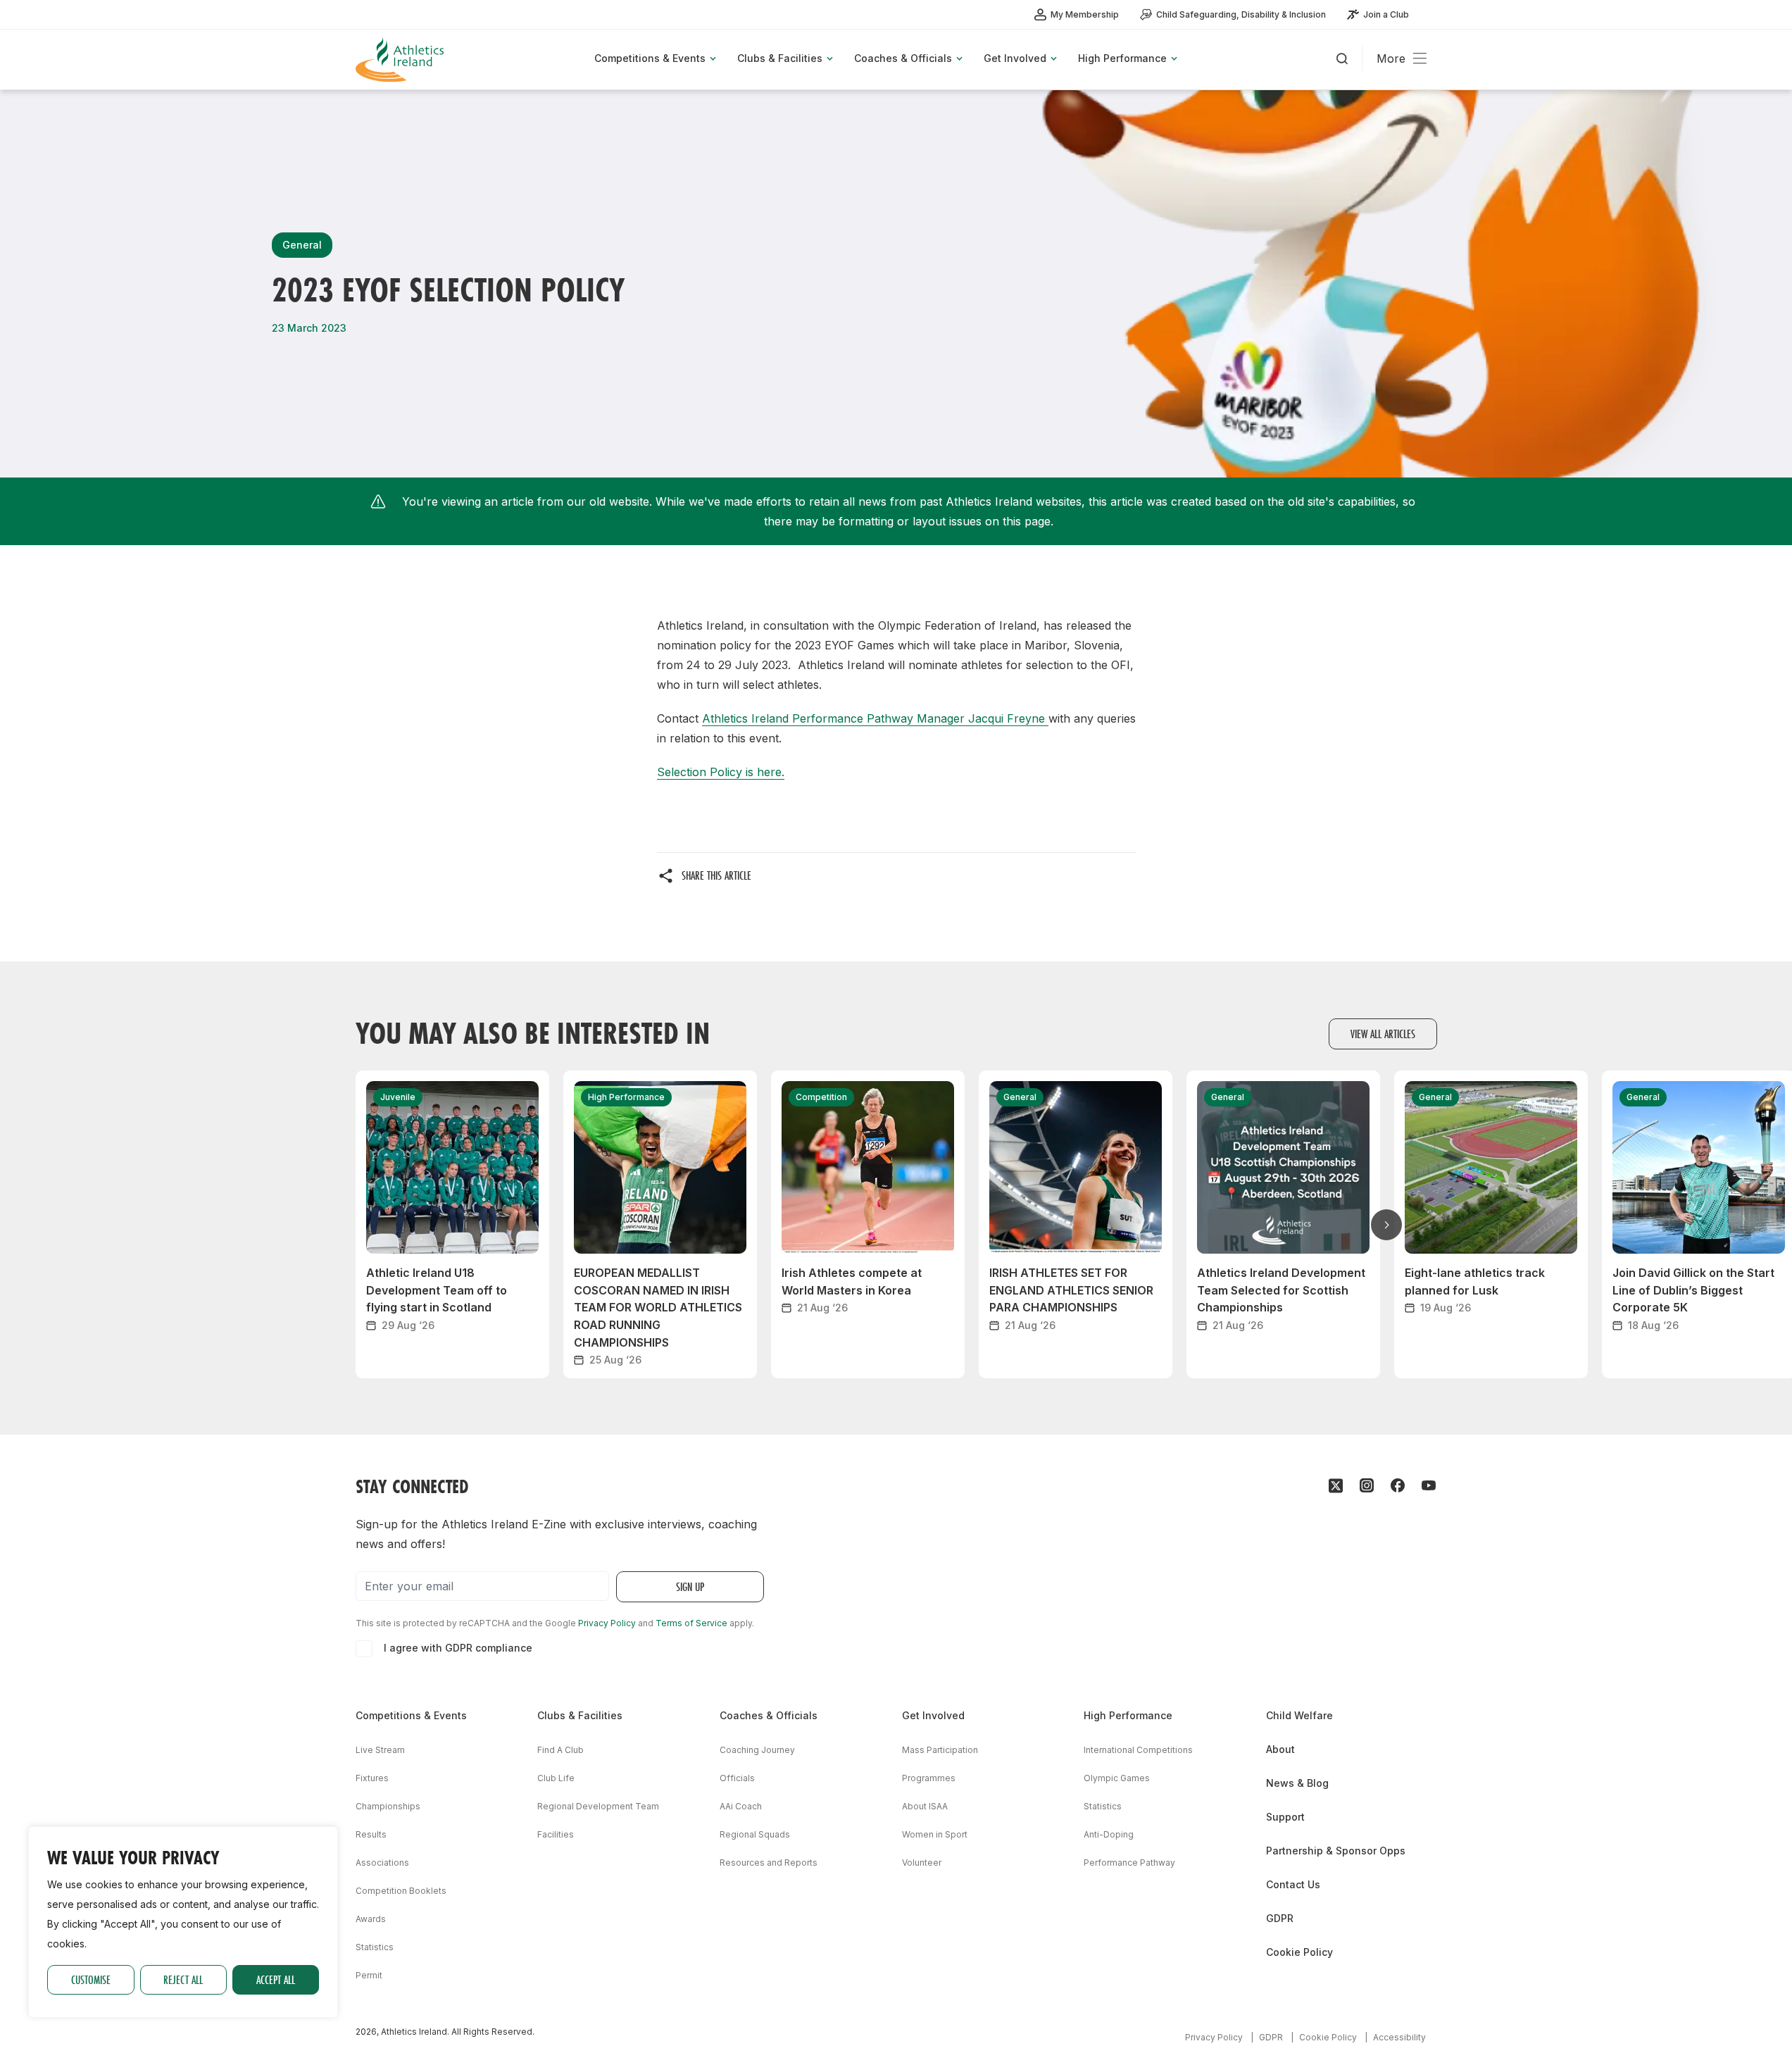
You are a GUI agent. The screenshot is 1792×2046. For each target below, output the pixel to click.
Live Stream (380, 1750)
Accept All (276, 1979)
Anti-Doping (1109, 1834)
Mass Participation (940, 1750)
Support (1285, 1817)
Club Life (556, 1778)
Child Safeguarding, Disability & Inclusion (1241, 14)
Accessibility (1399, 2037)
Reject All (183, 1979)
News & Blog (1297, 1783)
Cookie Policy (1299, 1952)
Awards (371, 1919)
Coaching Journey (757, 1750)
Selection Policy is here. (721, 772)
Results (371, 1834)
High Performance (1128, 1715)
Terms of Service (691, 1623)
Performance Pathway (1129, 1863)
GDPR (1280, 1918)
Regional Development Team (598, 1806)
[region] (183, 1922)
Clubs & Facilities (580, 1715)
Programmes (929, 1778)
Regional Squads (755, 1834)
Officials (737, 1778)
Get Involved (933, 1715)
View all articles (1383, 1034)
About (1280, 1749)
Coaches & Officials (769, 1715)
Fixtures (372, 1778)
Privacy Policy (607, 1623)
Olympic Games (1117, 1778)
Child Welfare (1299, 1715)
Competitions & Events (411, 1715)
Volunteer (922, 1863)
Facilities (556, 1834)
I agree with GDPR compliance (458, 1648)
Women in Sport (935, 1834)
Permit (369, 1975)
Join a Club (1386, 14)
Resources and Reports (769, 1863)
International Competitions (1138, 1750)
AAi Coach (741, 1806)
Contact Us (1293, 1884)
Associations (382, 1863)
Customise (91, 1979)
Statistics (375, 1947)
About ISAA (925, 1806)
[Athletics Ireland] (401, 60)
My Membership (1085, 14)
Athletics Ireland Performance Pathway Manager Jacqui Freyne (875, 718)
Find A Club (560, 1750)
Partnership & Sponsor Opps (1336, 1851)
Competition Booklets (401, 1891)
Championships (388, 1806)
